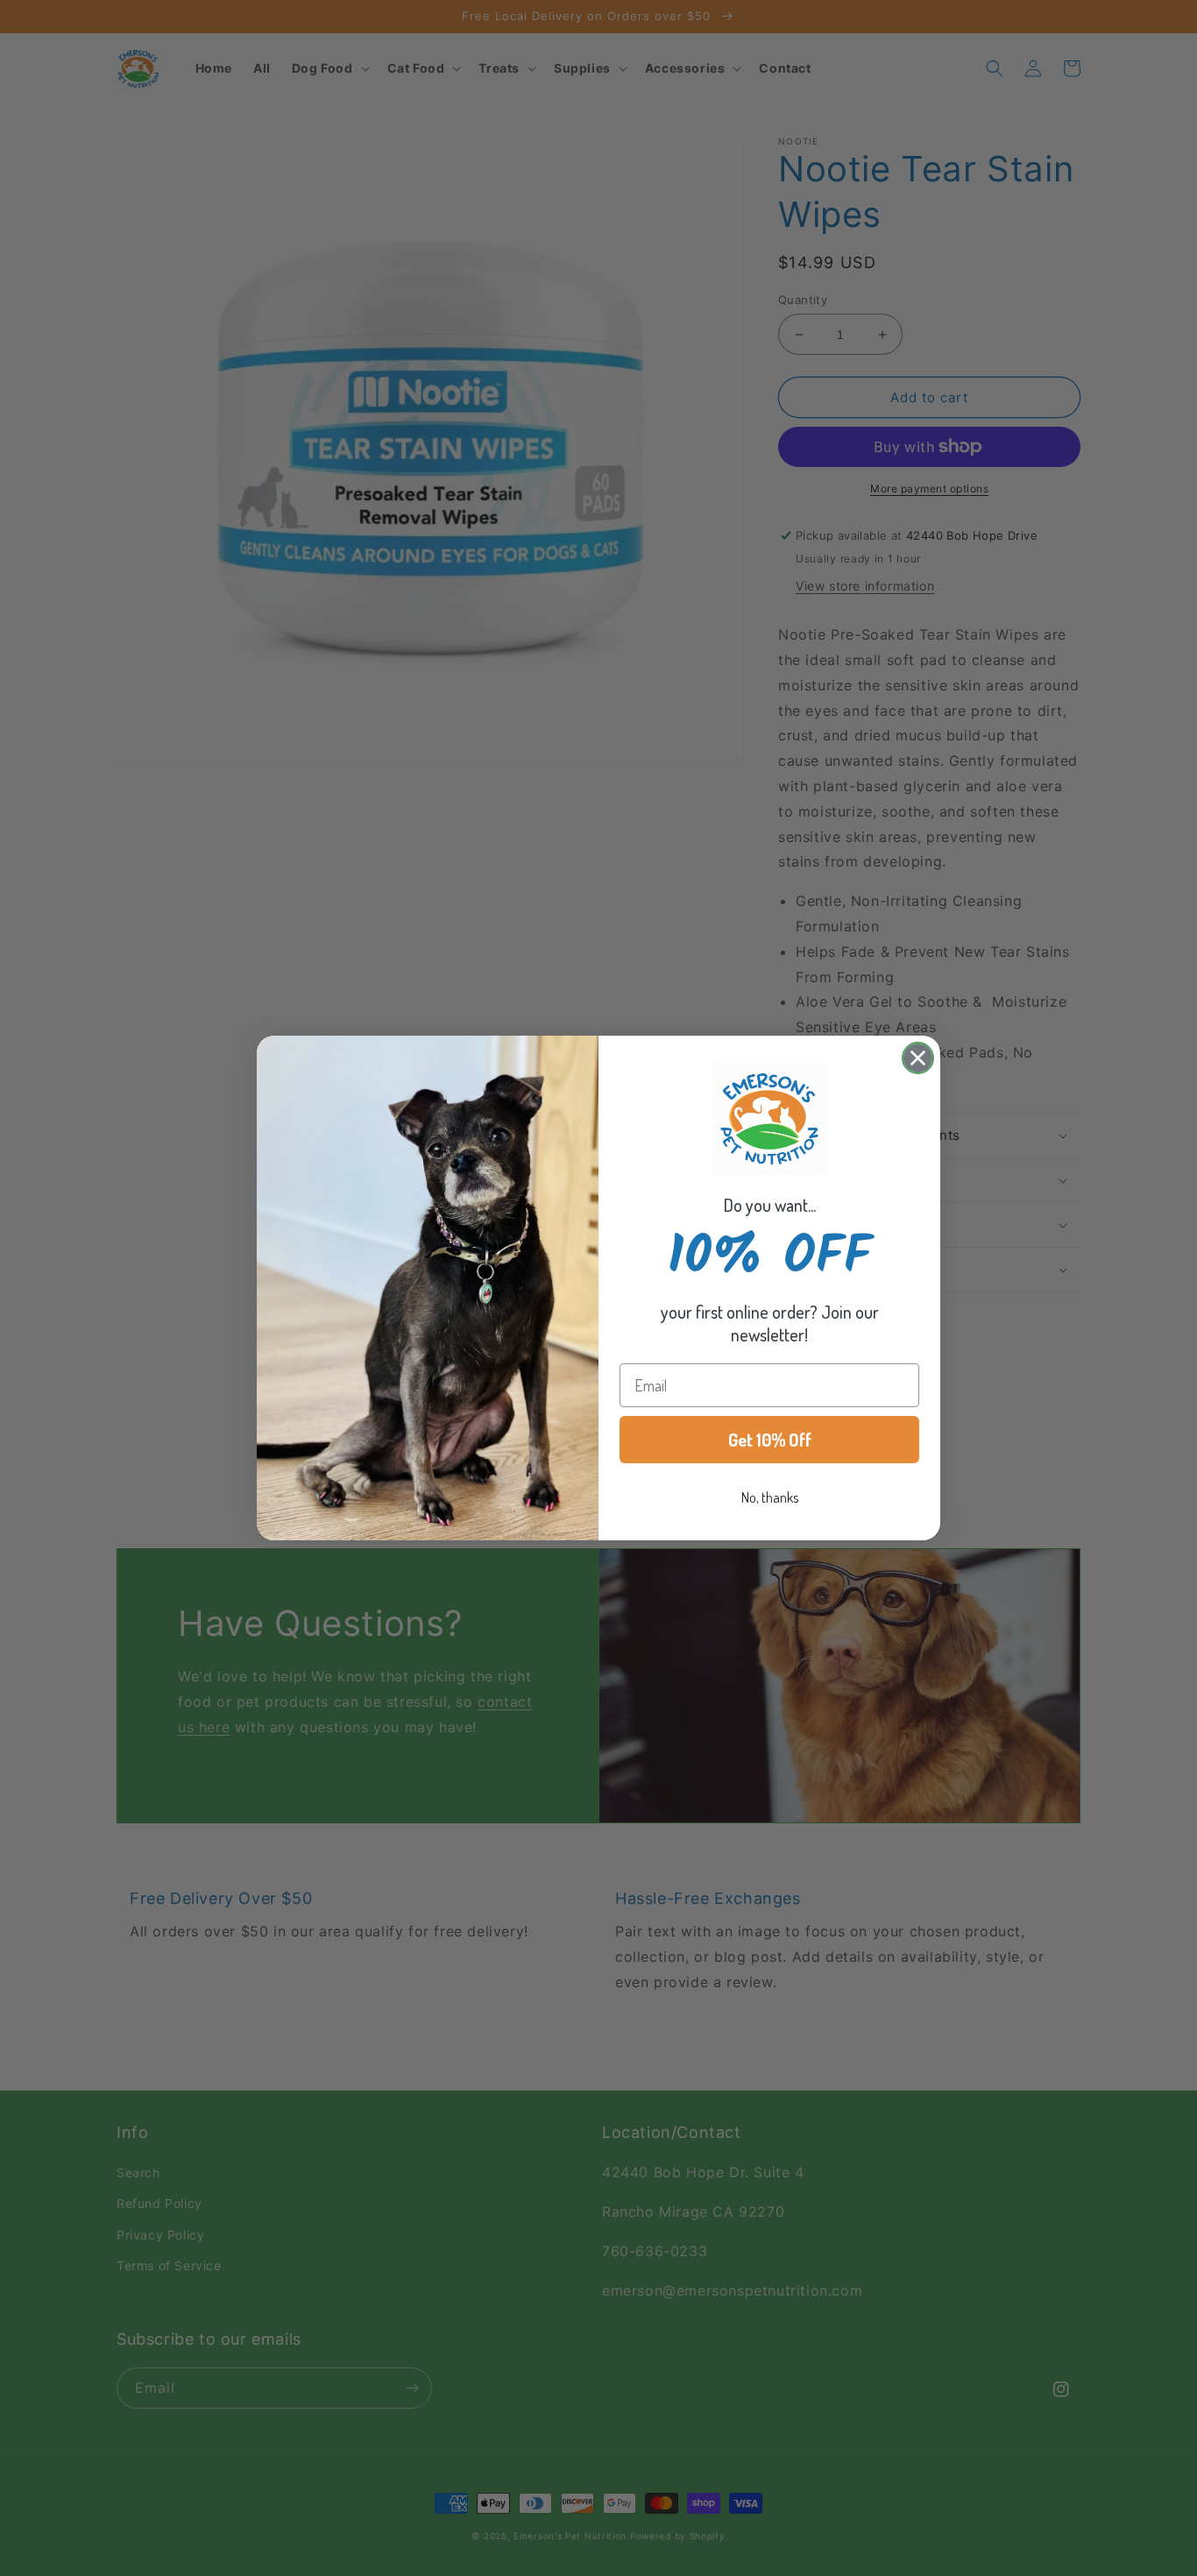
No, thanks (770, 1497)
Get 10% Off (770, 1440)
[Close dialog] (918, 1058)
